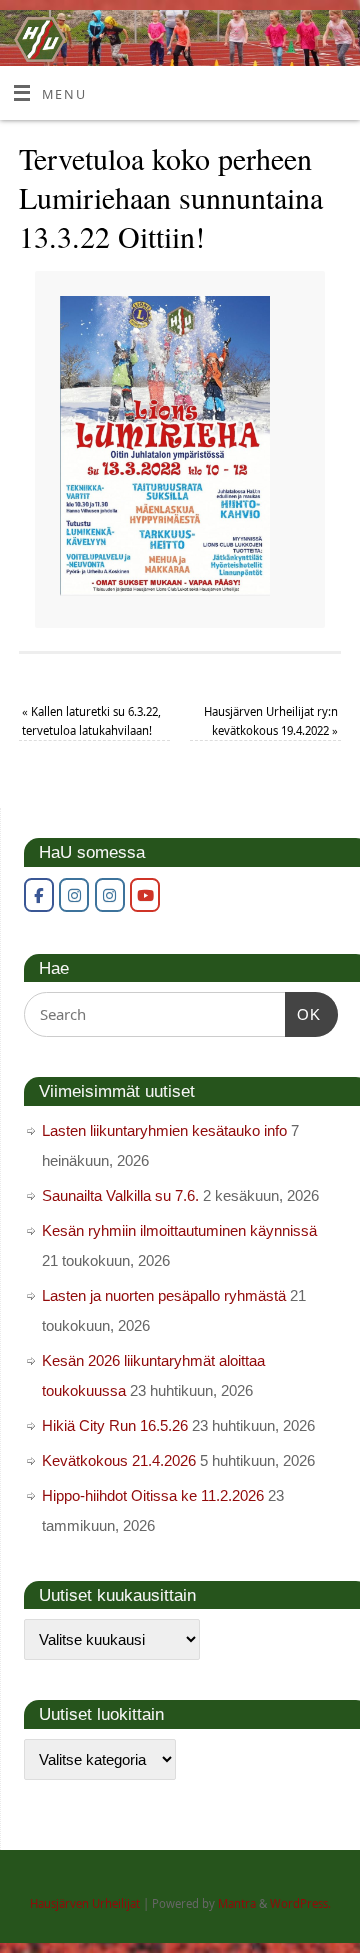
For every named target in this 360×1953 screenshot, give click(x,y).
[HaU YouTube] (145, 895)
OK (303, 1014)
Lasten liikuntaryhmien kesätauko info (164, 1130)
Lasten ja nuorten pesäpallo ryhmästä (164, 1295)
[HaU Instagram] (74, 895)
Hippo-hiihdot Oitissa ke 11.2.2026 (153, 1495)
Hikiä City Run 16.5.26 (115, 1425)
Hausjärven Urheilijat (85, 1903)
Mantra (237, 1903)
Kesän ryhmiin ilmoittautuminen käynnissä (179, 1230)
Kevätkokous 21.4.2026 (119, 1460)
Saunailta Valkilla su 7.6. (120, 1195)
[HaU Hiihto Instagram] (110, 895)
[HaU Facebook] (39, 895)
